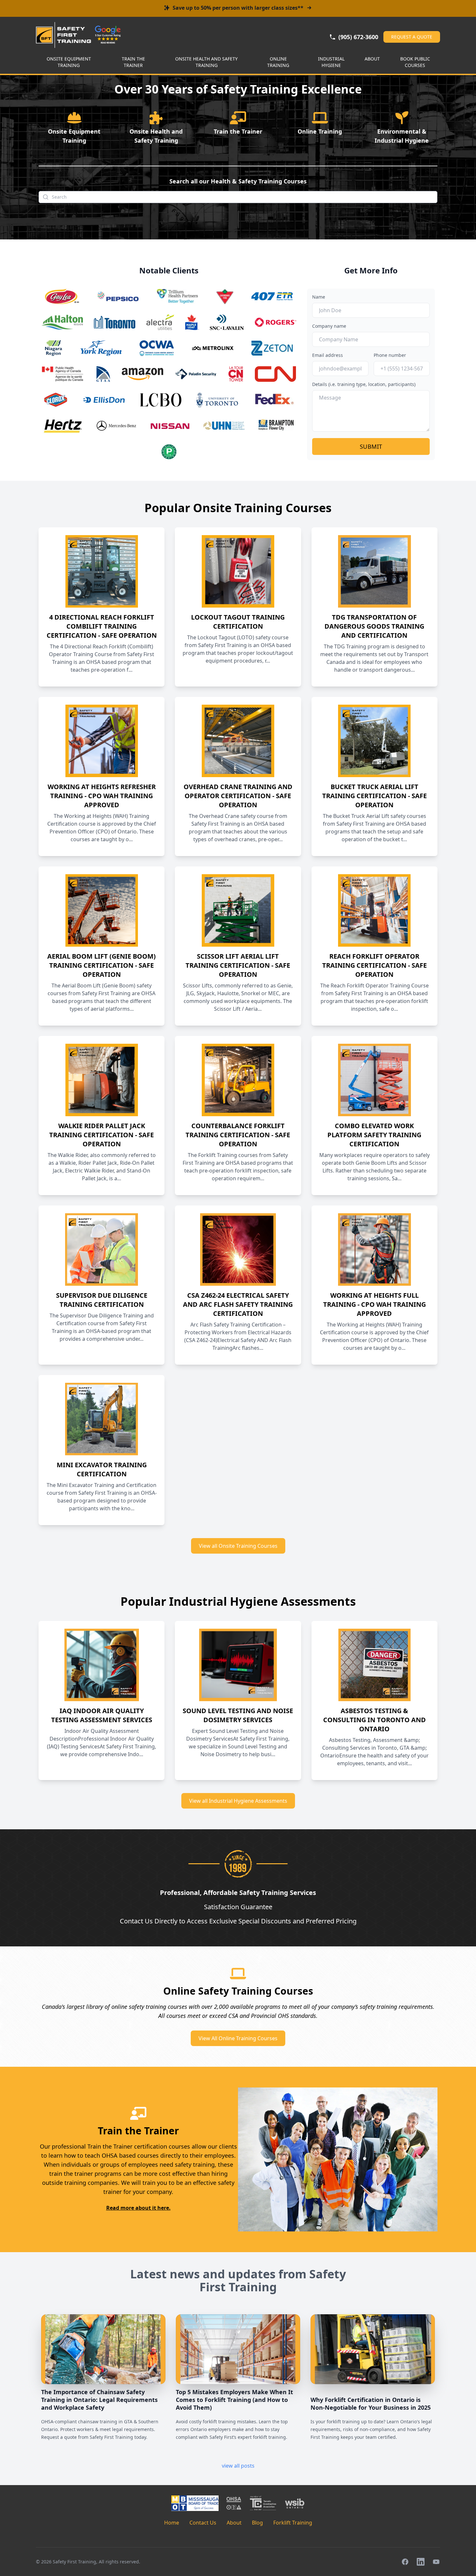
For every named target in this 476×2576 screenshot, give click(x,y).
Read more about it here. (138, 2208)
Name (319, 297)
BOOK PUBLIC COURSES (415, 62)
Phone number (390, 355)
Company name (329, 326)
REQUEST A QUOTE (412, 37)
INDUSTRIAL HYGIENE (331, 62)
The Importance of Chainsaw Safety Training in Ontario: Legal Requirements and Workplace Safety (99, 2400)
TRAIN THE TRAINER (133, 62)
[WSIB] (295, 2503)
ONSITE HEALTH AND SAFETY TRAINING (206, 62)
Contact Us (203, 2523)
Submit (371, 446)
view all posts (238, 2466)
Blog (257, 2523)
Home (172, 2523)
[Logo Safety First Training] (63, 35)
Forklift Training (293, 2523)
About (234, 2523)
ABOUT (372, 59)
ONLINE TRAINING (278, 62)
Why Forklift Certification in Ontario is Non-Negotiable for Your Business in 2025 (371, 2404)
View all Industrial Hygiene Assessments (238, 1801)
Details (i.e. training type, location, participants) (364, 384)
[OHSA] (234, 2503)
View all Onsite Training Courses (238, 1546)
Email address (328, 355)
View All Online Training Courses (238, 2038)
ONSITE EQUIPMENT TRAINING (69, 62)
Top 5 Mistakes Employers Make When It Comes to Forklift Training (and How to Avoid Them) (234, 2400)
